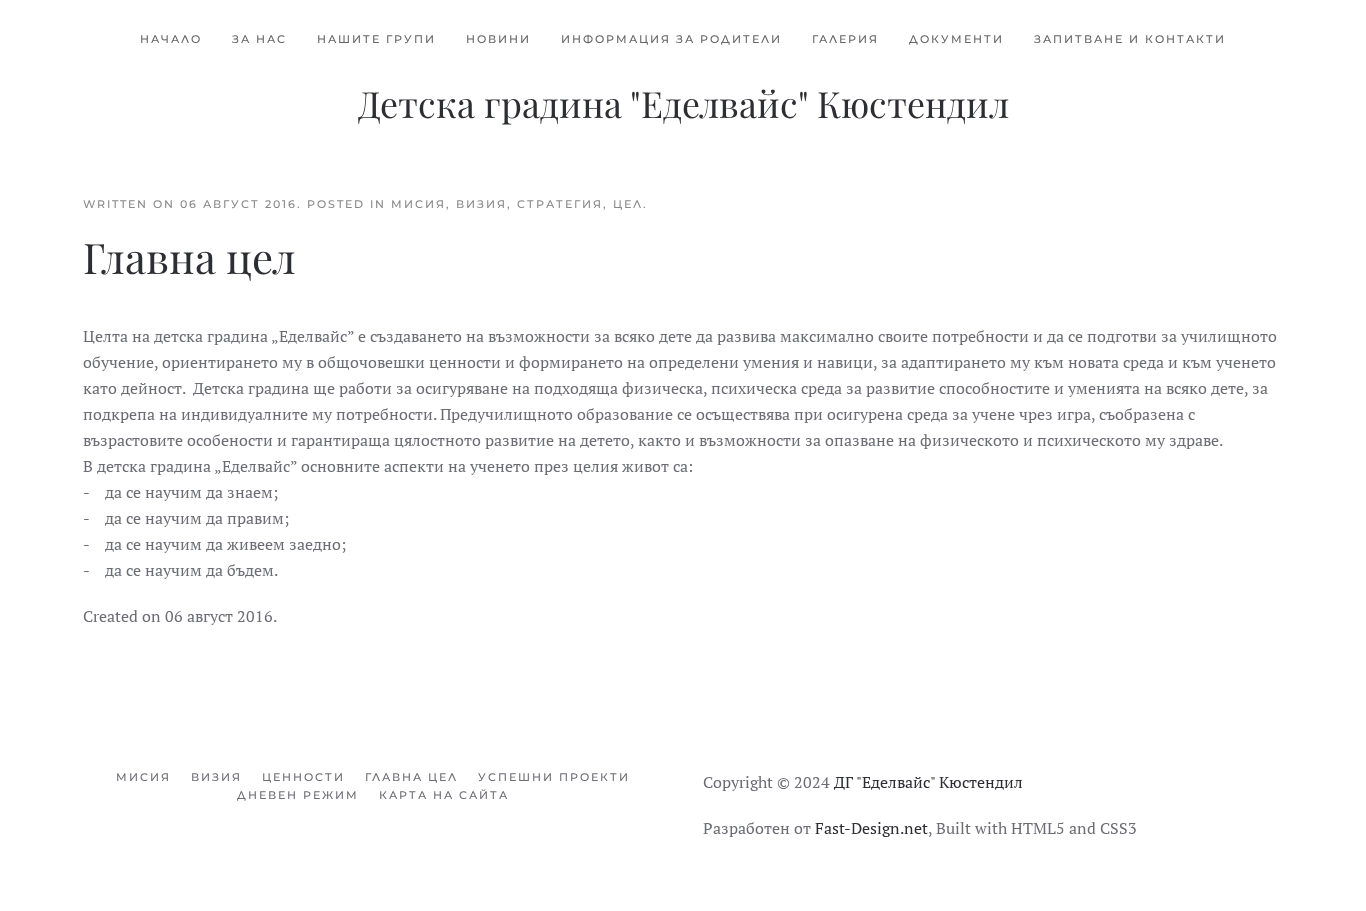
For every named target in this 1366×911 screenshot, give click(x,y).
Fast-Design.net (871, 828)
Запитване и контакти (1130, 39)
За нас (259, 39)
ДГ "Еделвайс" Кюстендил (928, 782)
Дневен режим (298, 795)
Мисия (143, 777)
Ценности (303, 777)
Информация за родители (671, 39)
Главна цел (411, 777)
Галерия (845, 39)
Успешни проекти (554, 777)
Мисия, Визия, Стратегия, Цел (517, 204)
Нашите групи (376, 39)
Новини (498, 39)
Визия (216, 777)
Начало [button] (171, 39)
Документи (956, 39)
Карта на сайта (444, 795)
